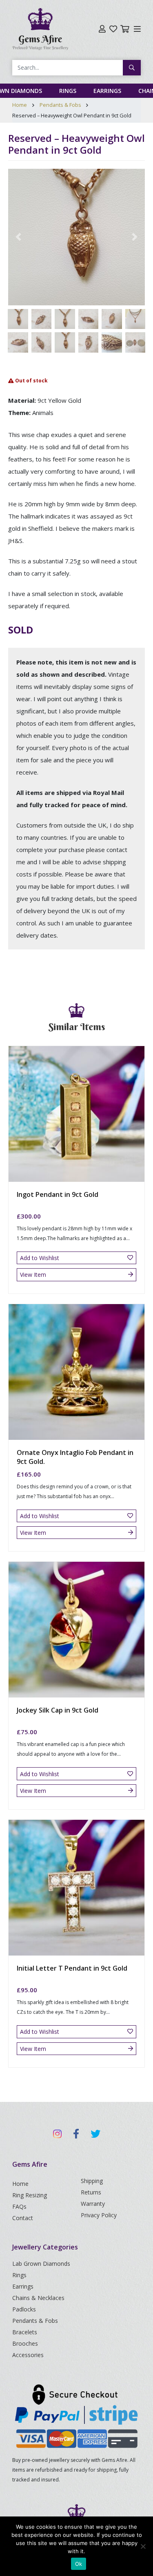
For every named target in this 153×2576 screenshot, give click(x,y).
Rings (68, 91)
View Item (33, 1275)
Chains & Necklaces (38, 2298)
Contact (23, 2218)
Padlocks (24, 2309)
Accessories (28, 2355)
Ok (79, 2564)
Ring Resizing (30, 2195)
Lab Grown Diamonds (41, 2264)
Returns (91, 2192)
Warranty (93, 2204)
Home (20, 105)
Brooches (25, 2343)
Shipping (92, 2181)
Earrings (107, 91)
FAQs (19, 2206)
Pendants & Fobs (60, 105)
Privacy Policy (99, 2215)
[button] (18, 237)
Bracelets (25, 2332)
